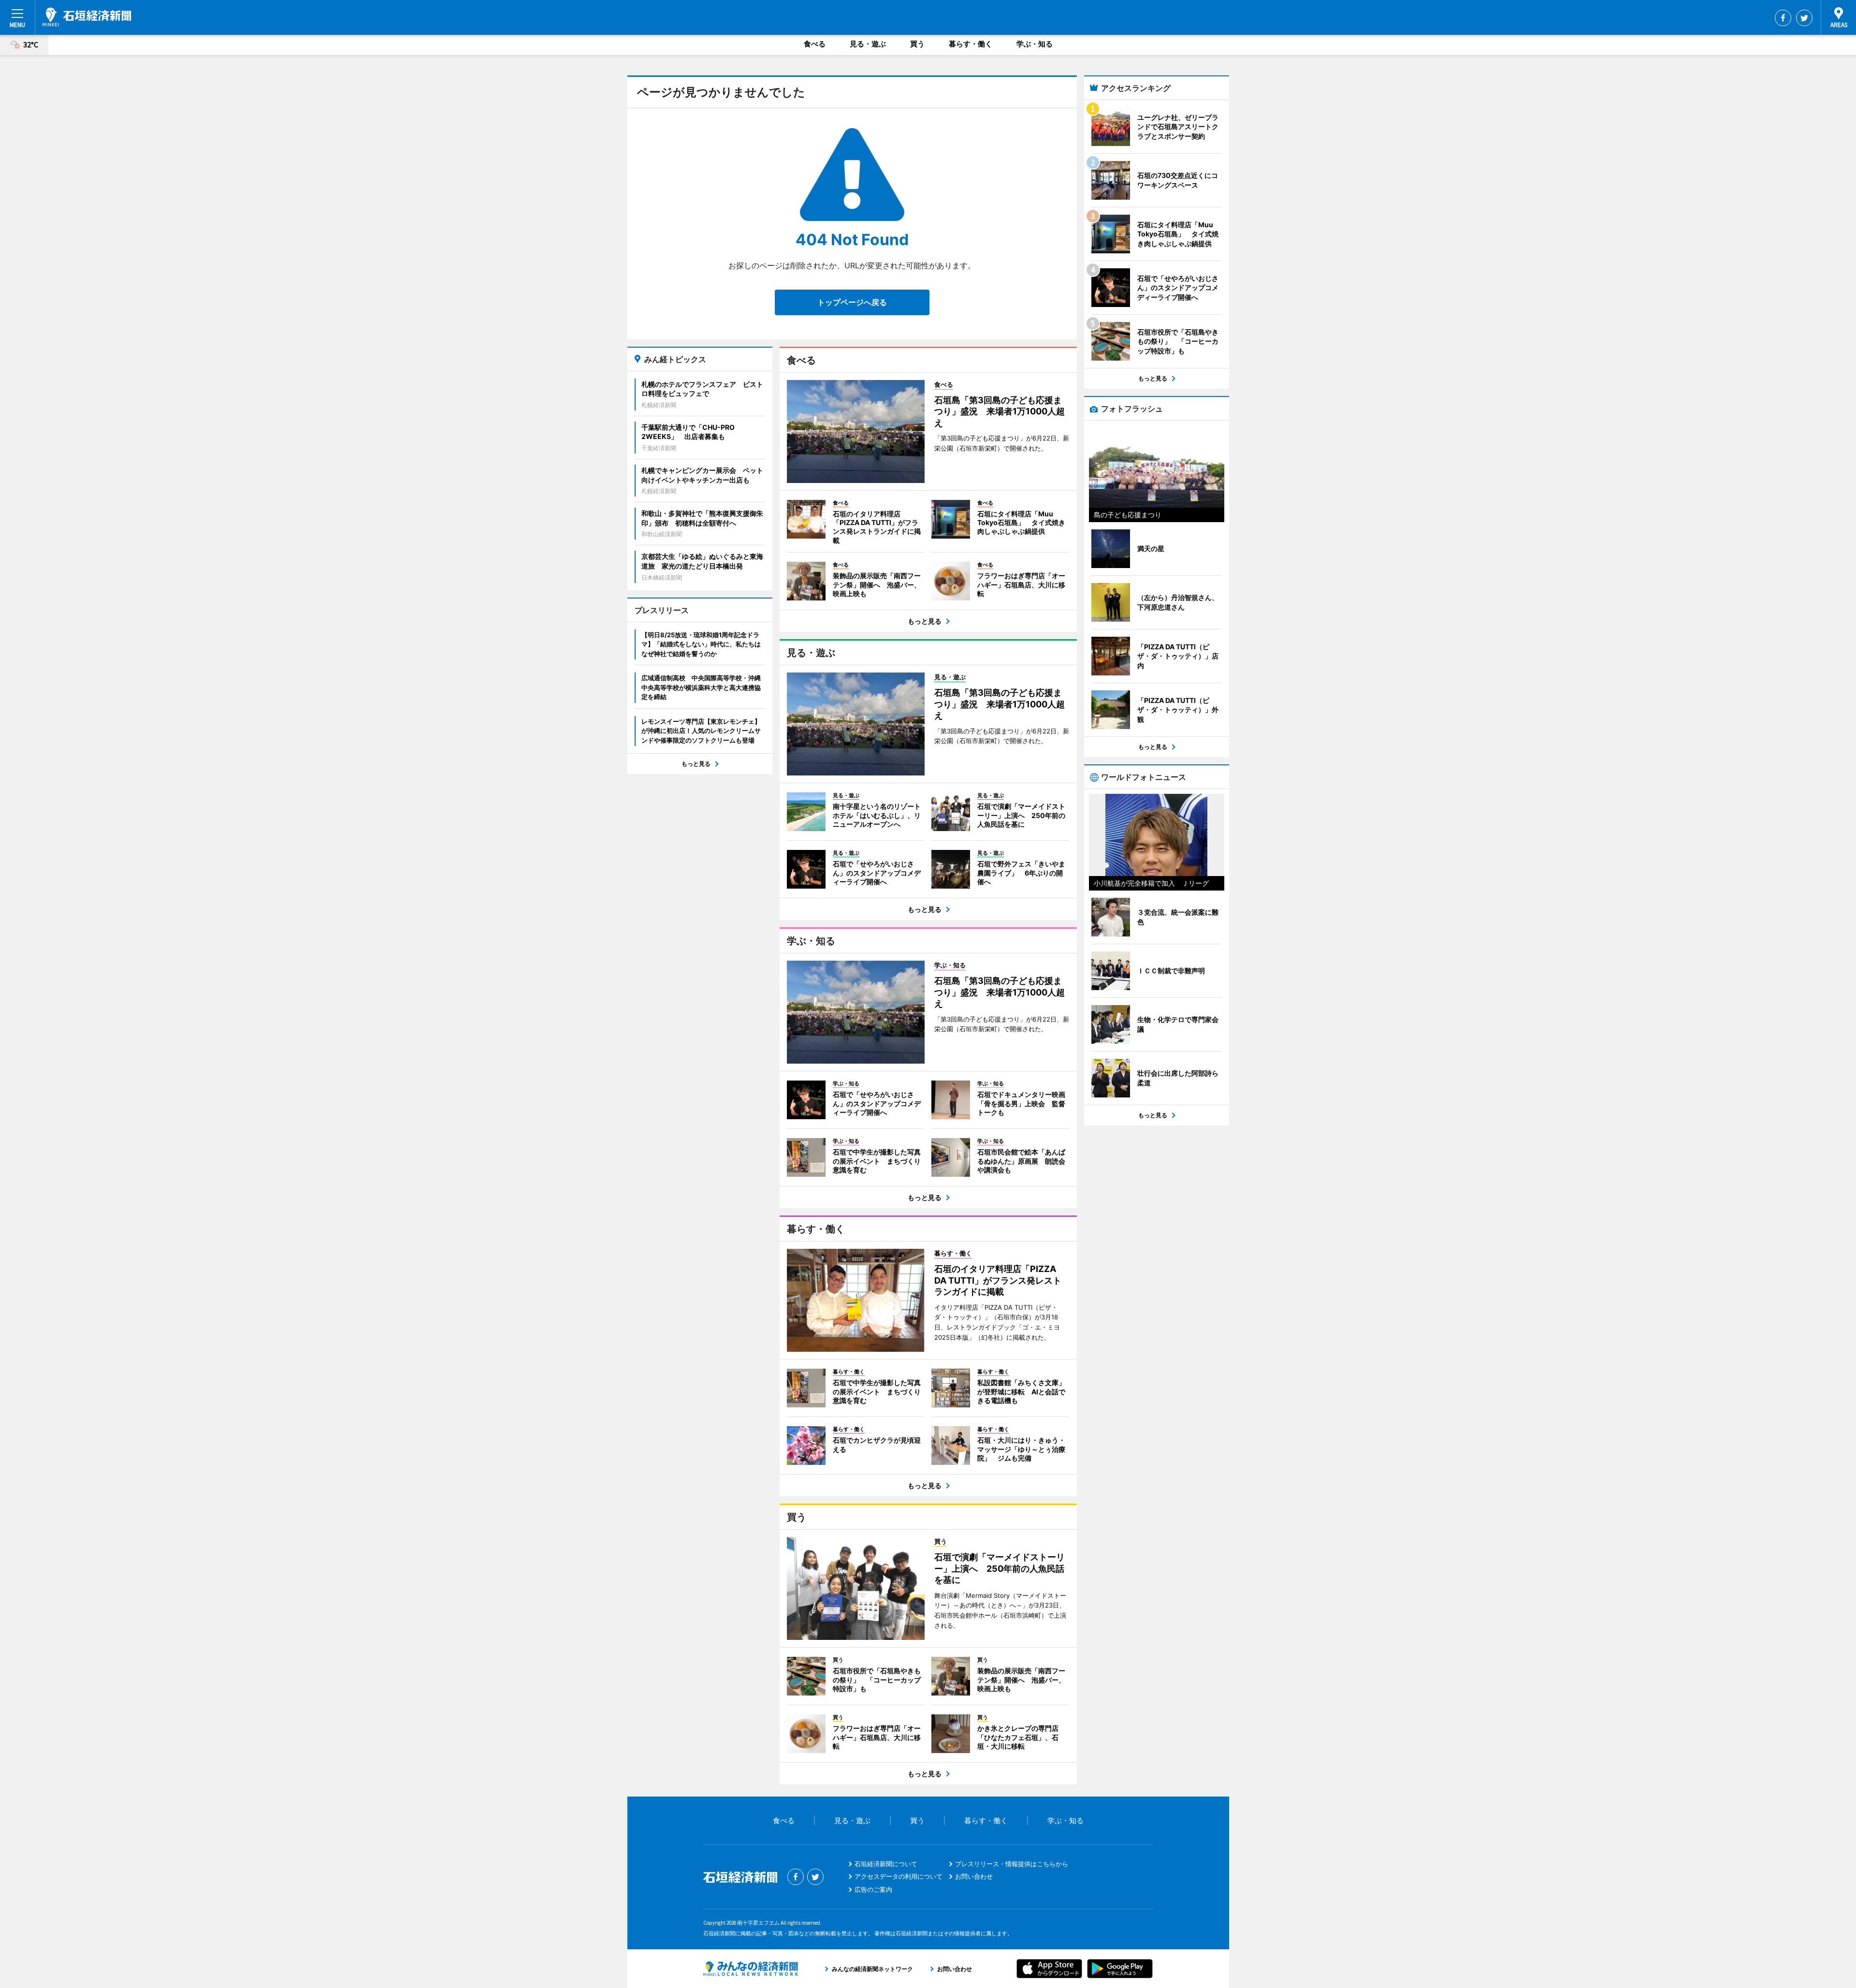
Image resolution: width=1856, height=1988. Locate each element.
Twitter (1804, 18)
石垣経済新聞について (886, 1864)
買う (917, 44)
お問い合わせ (974, 1876)
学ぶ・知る (1035, 44)
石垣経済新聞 (87, 17)
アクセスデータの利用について (899, 1876)
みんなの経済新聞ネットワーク (751, 1969)
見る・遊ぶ (868, 44)
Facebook (1783, 18)
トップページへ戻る (852, 302)
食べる (815, 44)
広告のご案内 (873, 1889)
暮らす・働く (971, 44)
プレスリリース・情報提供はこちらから (1012, 1864)
